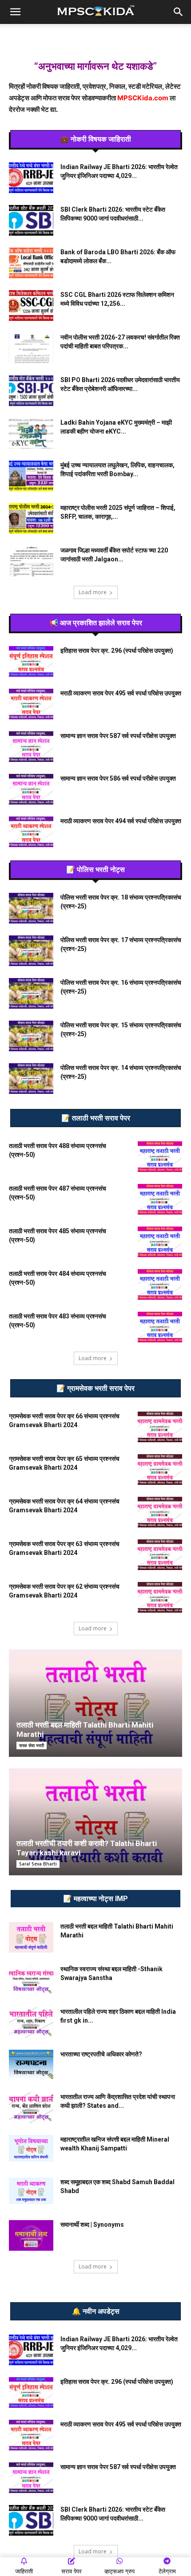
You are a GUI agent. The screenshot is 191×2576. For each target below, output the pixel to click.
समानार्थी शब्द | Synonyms (92, 2225)
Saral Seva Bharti (38, 1864)
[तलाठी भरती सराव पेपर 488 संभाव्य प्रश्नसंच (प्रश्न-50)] (160, 1157)
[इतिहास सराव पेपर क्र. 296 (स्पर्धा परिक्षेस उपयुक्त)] (31, 661)
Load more (93, 592)
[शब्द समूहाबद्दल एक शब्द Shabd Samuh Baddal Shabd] (31, 2191)
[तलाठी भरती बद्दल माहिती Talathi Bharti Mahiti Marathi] (95, 1703)
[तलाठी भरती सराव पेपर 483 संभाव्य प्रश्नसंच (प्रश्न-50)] (160, 1327)
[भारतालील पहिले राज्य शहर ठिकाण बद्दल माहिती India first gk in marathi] (31, 2022)
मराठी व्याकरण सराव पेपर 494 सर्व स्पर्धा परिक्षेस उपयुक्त (121, 821)
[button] (15, 12)
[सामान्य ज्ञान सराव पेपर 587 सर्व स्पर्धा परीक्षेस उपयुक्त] (31, 747)
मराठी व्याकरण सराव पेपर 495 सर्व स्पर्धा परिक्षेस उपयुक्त (121, 693)
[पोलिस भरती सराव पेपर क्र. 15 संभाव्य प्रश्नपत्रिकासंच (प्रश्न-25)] (31, 1036)
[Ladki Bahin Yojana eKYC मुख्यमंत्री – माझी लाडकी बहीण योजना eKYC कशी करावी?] (31, 433)
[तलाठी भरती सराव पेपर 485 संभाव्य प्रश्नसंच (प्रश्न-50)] (160, 1242)
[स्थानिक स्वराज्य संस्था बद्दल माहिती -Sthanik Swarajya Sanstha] (31, 1980)
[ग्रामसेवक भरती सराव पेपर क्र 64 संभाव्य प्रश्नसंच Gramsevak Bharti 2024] (160, 1512)
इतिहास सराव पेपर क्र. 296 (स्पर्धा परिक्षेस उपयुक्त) (117, 651)
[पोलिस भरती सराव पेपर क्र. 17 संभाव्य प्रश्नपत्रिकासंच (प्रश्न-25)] (31, 951)
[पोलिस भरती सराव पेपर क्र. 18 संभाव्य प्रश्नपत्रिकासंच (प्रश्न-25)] (31, 908)
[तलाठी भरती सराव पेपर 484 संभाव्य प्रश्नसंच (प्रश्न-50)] (160, 1284)
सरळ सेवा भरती (32, 1745)
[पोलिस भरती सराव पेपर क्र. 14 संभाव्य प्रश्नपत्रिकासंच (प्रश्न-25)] (31, 1079)
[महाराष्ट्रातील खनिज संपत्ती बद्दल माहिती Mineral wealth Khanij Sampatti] (31, 2148)
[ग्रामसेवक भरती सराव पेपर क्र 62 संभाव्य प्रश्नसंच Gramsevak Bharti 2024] (160, 1597)
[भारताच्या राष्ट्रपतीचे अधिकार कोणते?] (31, 2065)
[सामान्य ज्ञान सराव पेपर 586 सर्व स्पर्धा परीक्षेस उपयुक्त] (31, 789)
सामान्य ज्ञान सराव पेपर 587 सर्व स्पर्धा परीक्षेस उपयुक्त (118, 736)
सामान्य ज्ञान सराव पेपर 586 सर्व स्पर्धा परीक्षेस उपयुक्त (118, 778)
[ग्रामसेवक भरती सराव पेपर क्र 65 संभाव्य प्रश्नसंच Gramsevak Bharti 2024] (160, 1469)
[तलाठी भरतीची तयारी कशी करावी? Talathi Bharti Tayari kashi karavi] (95, 1822)
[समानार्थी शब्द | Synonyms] (31, 2235)
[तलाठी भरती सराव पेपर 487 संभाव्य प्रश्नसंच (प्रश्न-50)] (160, 1199)
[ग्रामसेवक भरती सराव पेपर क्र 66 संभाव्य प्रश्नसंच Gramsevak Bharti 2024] (160, 1427)
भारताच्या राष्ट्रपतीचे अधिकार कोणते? (101, 2054)
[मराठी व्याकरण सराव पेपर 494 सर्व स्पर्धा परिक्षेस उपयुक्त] (31, 832)
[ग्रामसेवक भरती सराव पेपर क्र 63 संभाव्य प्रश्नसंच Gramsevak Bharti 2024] (160, 1555)
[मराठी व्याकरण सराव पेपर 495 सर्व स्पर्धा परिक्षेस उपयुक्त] (31, 704)
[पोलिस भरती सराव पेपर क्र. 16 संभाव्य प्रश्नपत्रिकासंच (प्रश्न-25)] (31, 993)
